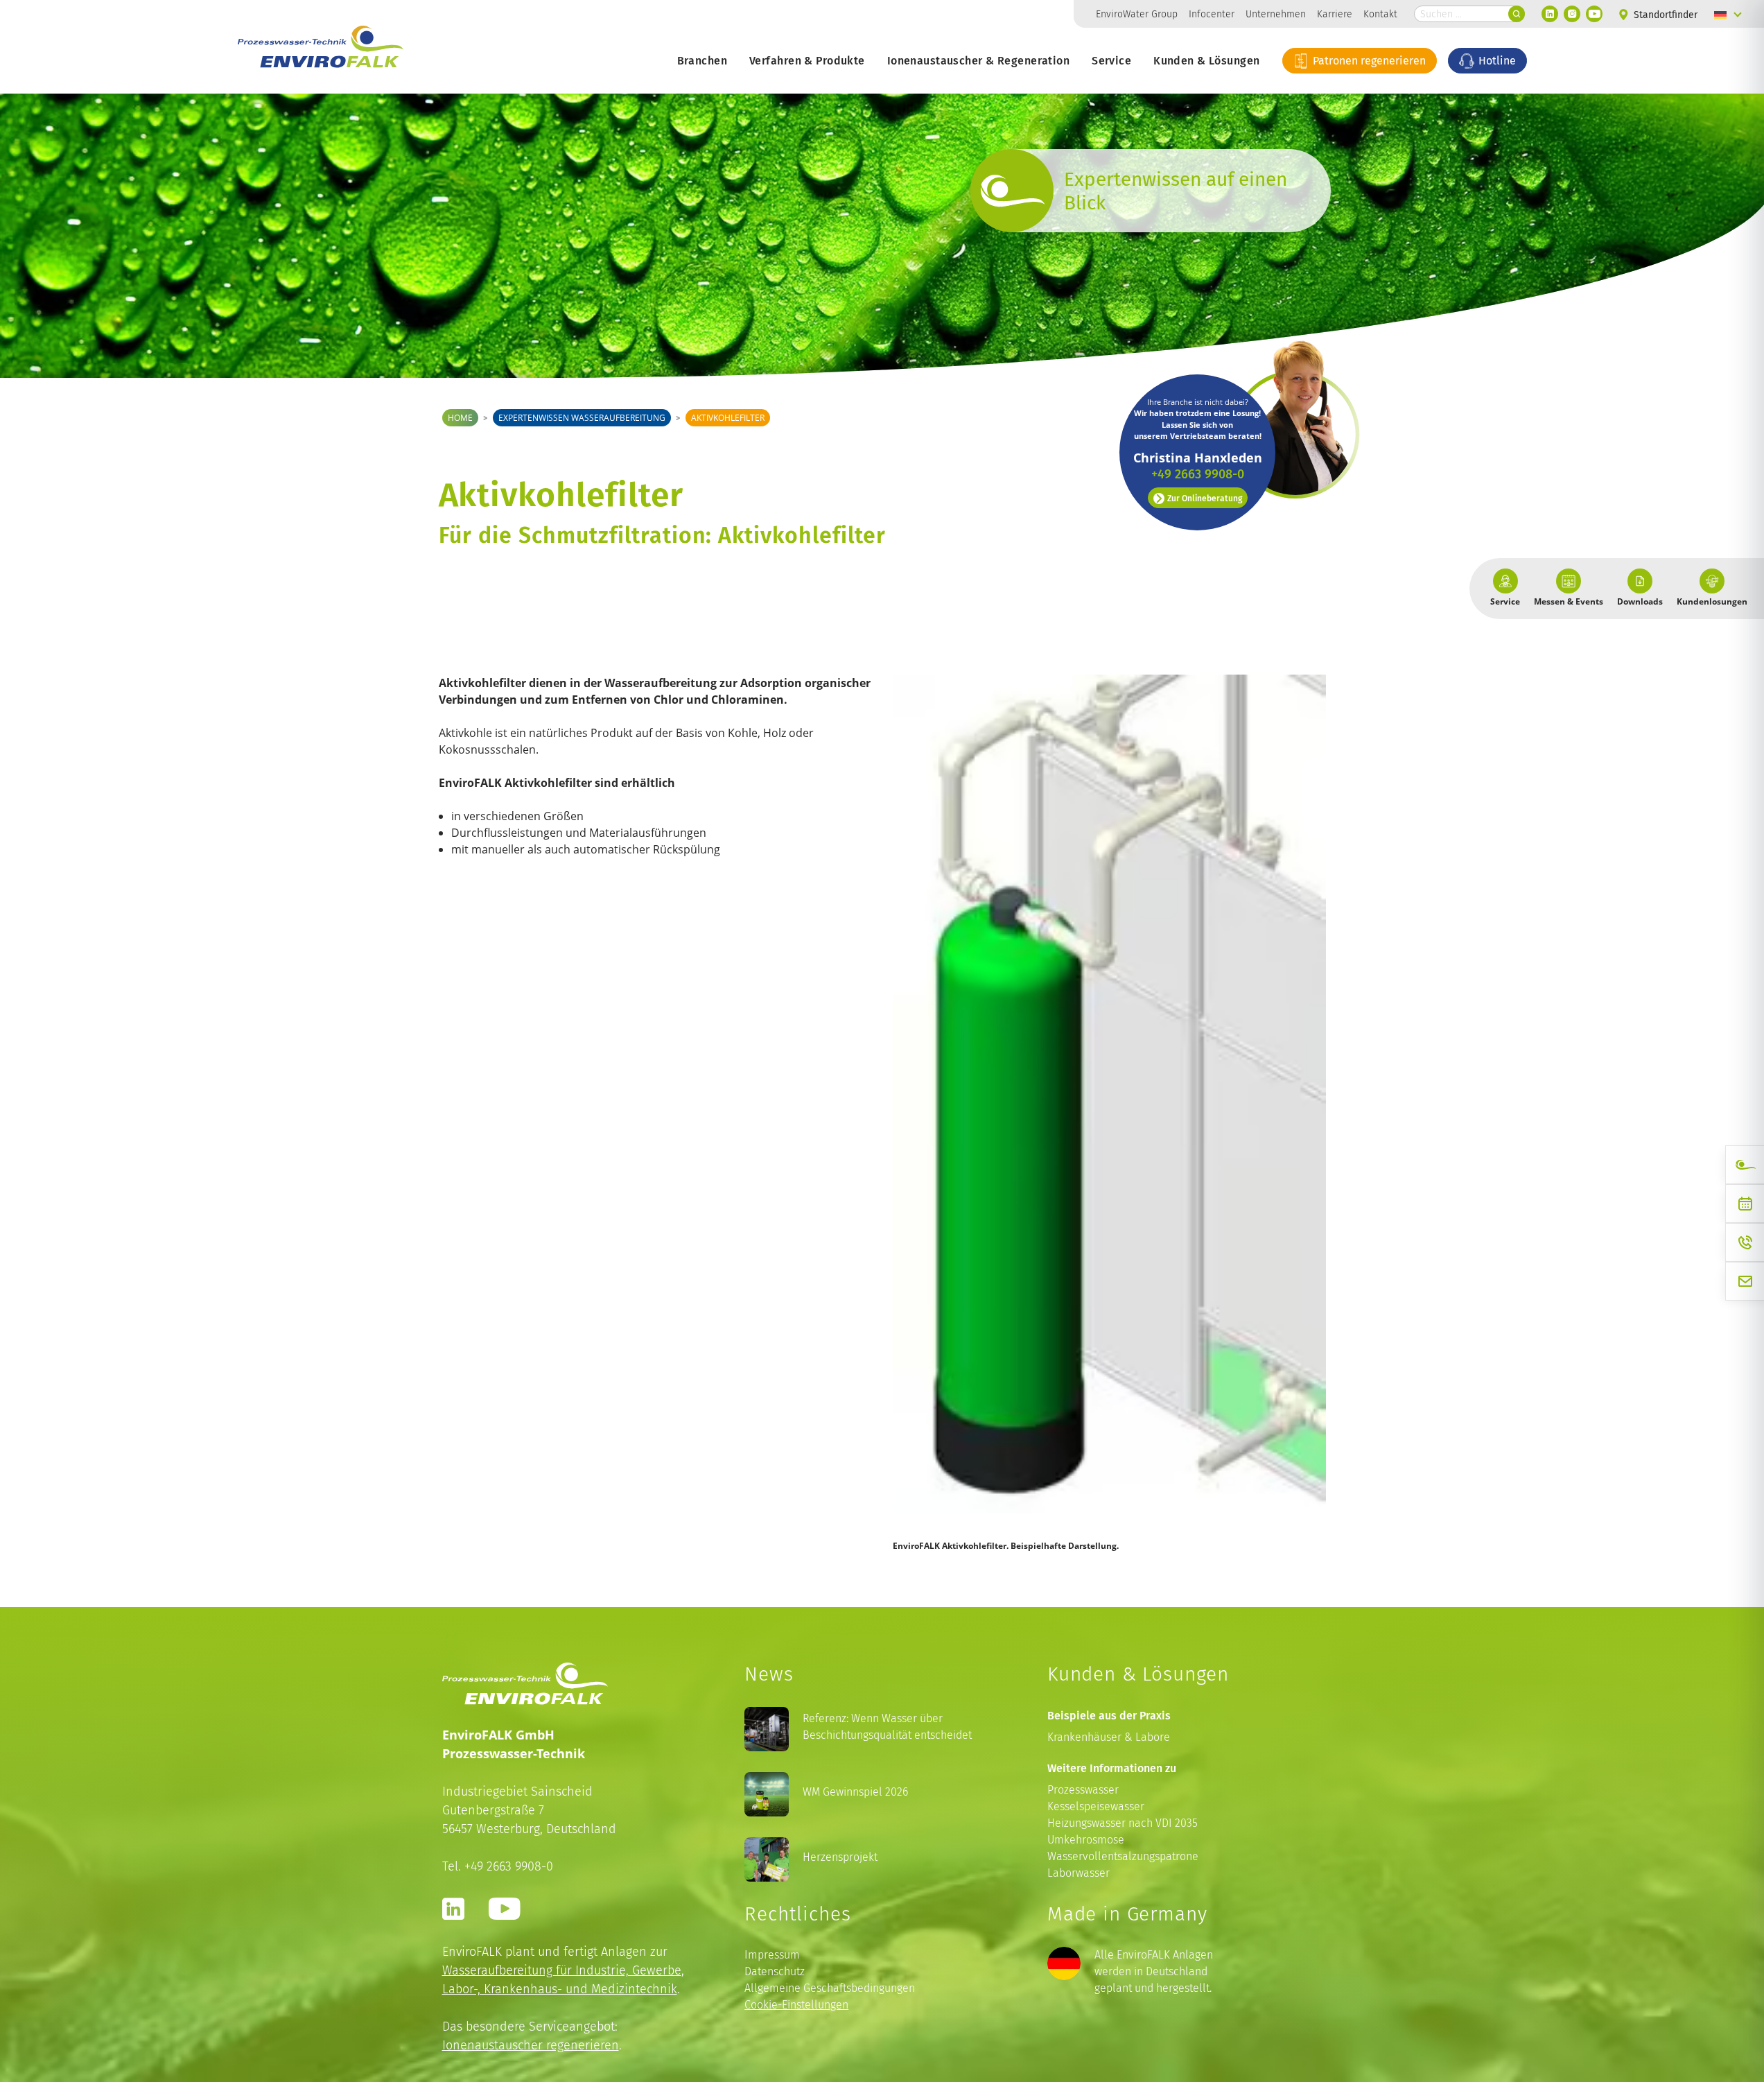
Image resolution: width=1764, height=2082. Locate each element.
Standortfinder (1664, 15)
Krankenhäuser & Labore (1109, 1737)
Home (460, 418)
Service (1111, 60)
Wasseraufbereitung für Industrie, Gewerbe (562, 1970)
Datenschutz (775, 1971)
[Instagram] (1572, 14)
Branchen (702, 60)
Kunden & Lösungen (1206, 60)
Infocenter (1212, 14)
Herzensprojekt (840, 1857)
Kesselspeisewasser (1096, 1806)
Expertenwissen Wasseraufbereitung (582, 418)
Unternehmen (1276, 14)
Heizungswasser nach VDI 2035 (1123, 1823)
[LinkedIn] (1550, 14)
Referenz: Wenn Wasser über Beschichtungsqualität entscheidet (887, 1727)
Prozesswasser (1083, 1790)
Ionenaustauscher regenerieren (531, 2045)
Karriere (1335, 14)
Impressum (772, 1955)
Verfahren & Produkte (807, 60)
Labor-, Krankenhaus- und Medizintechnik (560, 1989)
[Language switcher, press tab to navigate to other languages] (1728, 14)
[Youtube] (1594, 14)
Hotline (1496, 60)
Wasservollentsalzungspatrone (1123, 1856)
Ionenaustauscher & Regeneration (978, 60)
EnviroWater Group (1137, 14)
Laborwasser (1079, 1873)
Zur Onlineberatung (1205, 498)
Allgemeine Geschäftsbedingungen (830, 1988)
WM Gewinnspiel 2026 (855, 1792)
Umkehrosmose (1086, 1840)
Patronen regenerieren (1368, 60)
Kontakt (1380, 14)
